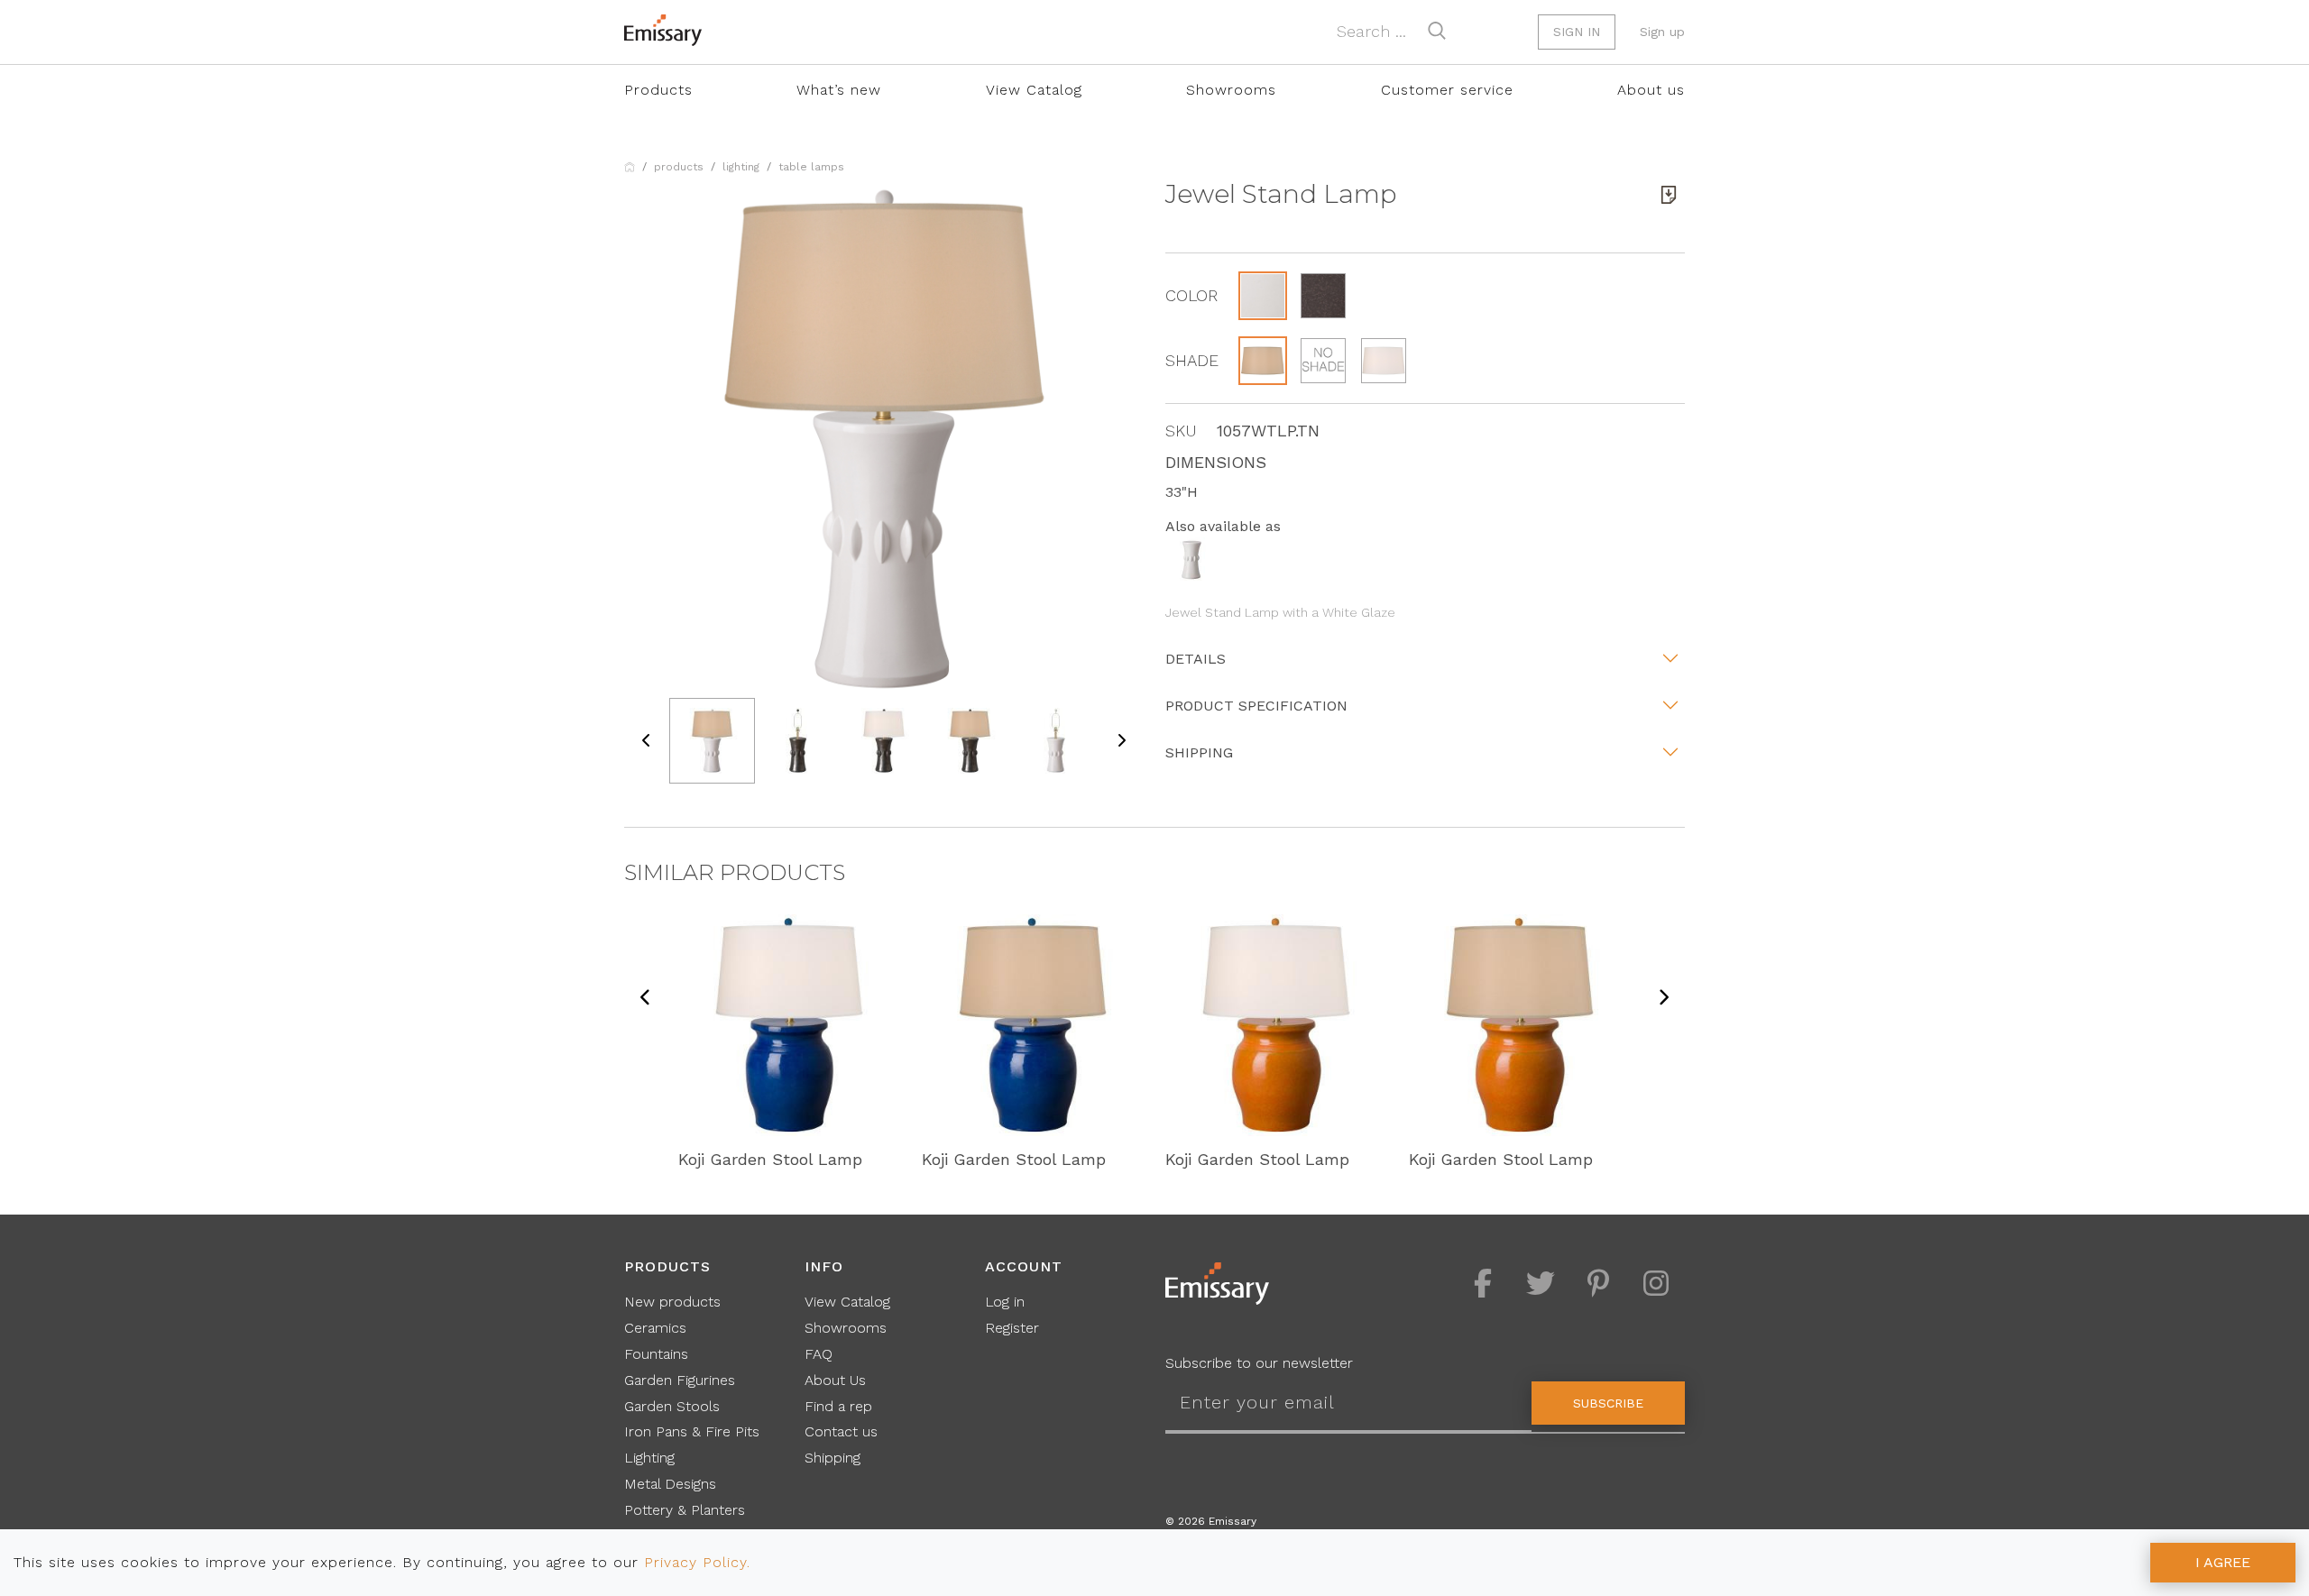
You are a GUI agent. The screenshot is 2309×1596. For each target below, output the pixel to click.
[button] (1263, 296)
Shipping (1199, 752)
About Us (835, 1380)
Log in (1005, 1302)
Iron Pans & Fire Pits (692, 1431)
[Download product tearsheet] (1669, 195)
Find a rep (838, 1406)
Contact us (841, 1431)
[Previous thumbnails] (647, 741)
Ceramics (655, 1328)
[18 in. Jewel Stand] (1191, 559)
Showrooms (1231, 90)
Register (1012, 1328)
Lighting (741, 167)
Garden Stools (672, 1406)
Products (658, 90)
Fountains (656, 1354)
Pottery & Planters (685, 1510)
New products (672, 1302)
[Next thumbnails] (1121, 741)
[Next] (1663, 999)
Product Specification (1256, 706)
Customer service (1447, 90)
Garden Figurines (680, 1380)
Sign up (1662, 32)
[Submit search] (1437, 31)
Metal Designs (670, 1484)
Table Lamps (811, 167)
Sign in (1577, 32)
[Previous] (646, 999)
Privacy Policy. (697, 1562)
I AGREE (2223, 1562)
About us (1651, 90)
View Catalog (1034, 90)
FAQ (819, 1354)
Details (1196, 659)
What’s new (839, 90)
